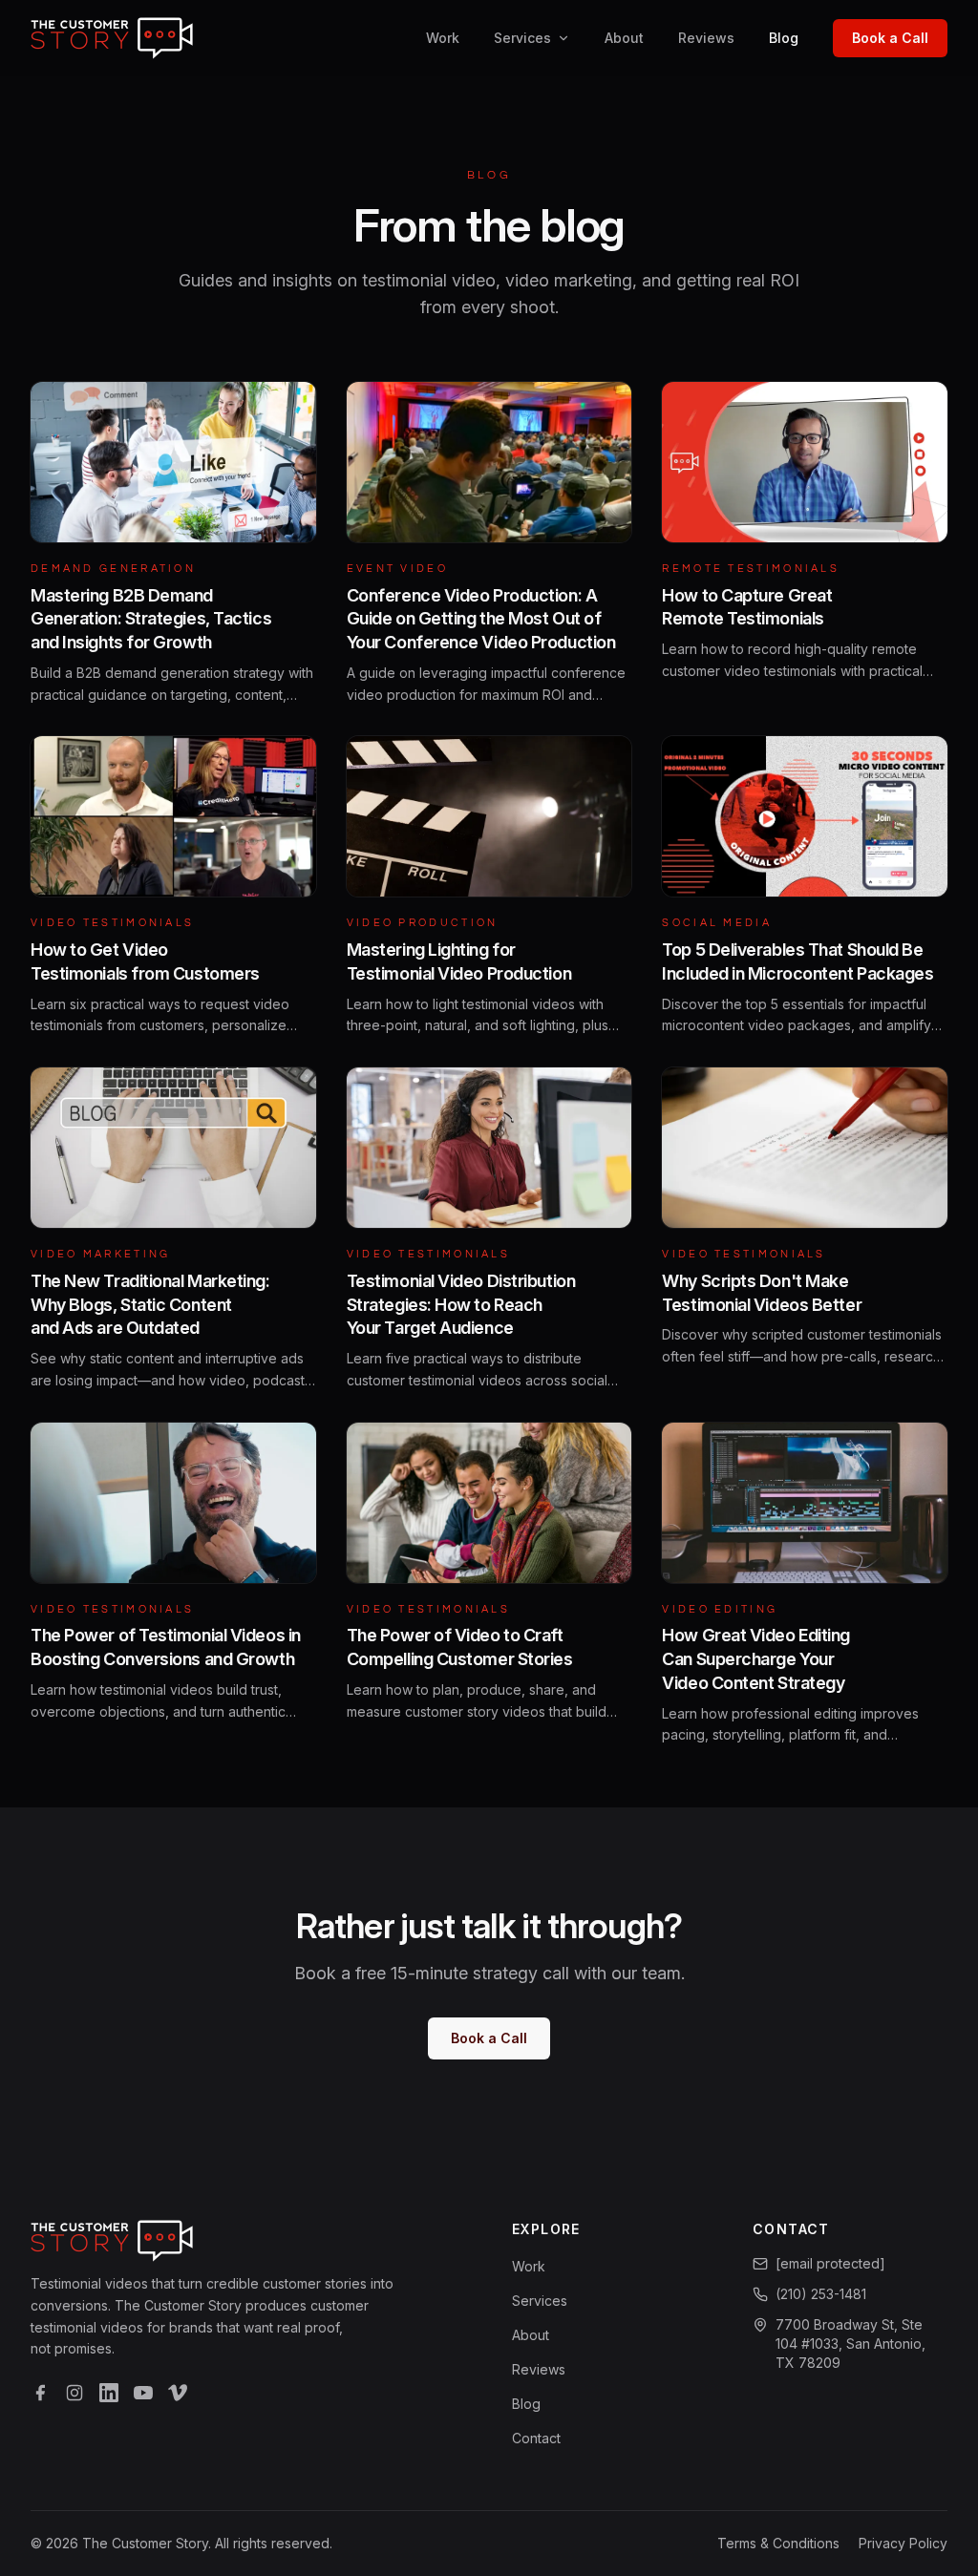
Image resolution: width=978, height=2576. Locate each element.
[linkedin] (109, 2393)
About (624, 38)
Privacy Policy (903, 2543)
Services (522, 38)
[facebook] (40, 2393)
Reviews (706, 38)
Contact (536, 2438)
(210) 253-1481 (821, 2294)
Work (443, 38)
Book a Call (890, 38)
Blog (784, 38)
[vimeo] (178, 2393)
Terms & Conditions (778, 2543)
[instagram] (74, 2393)
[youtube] (143, 2393)
